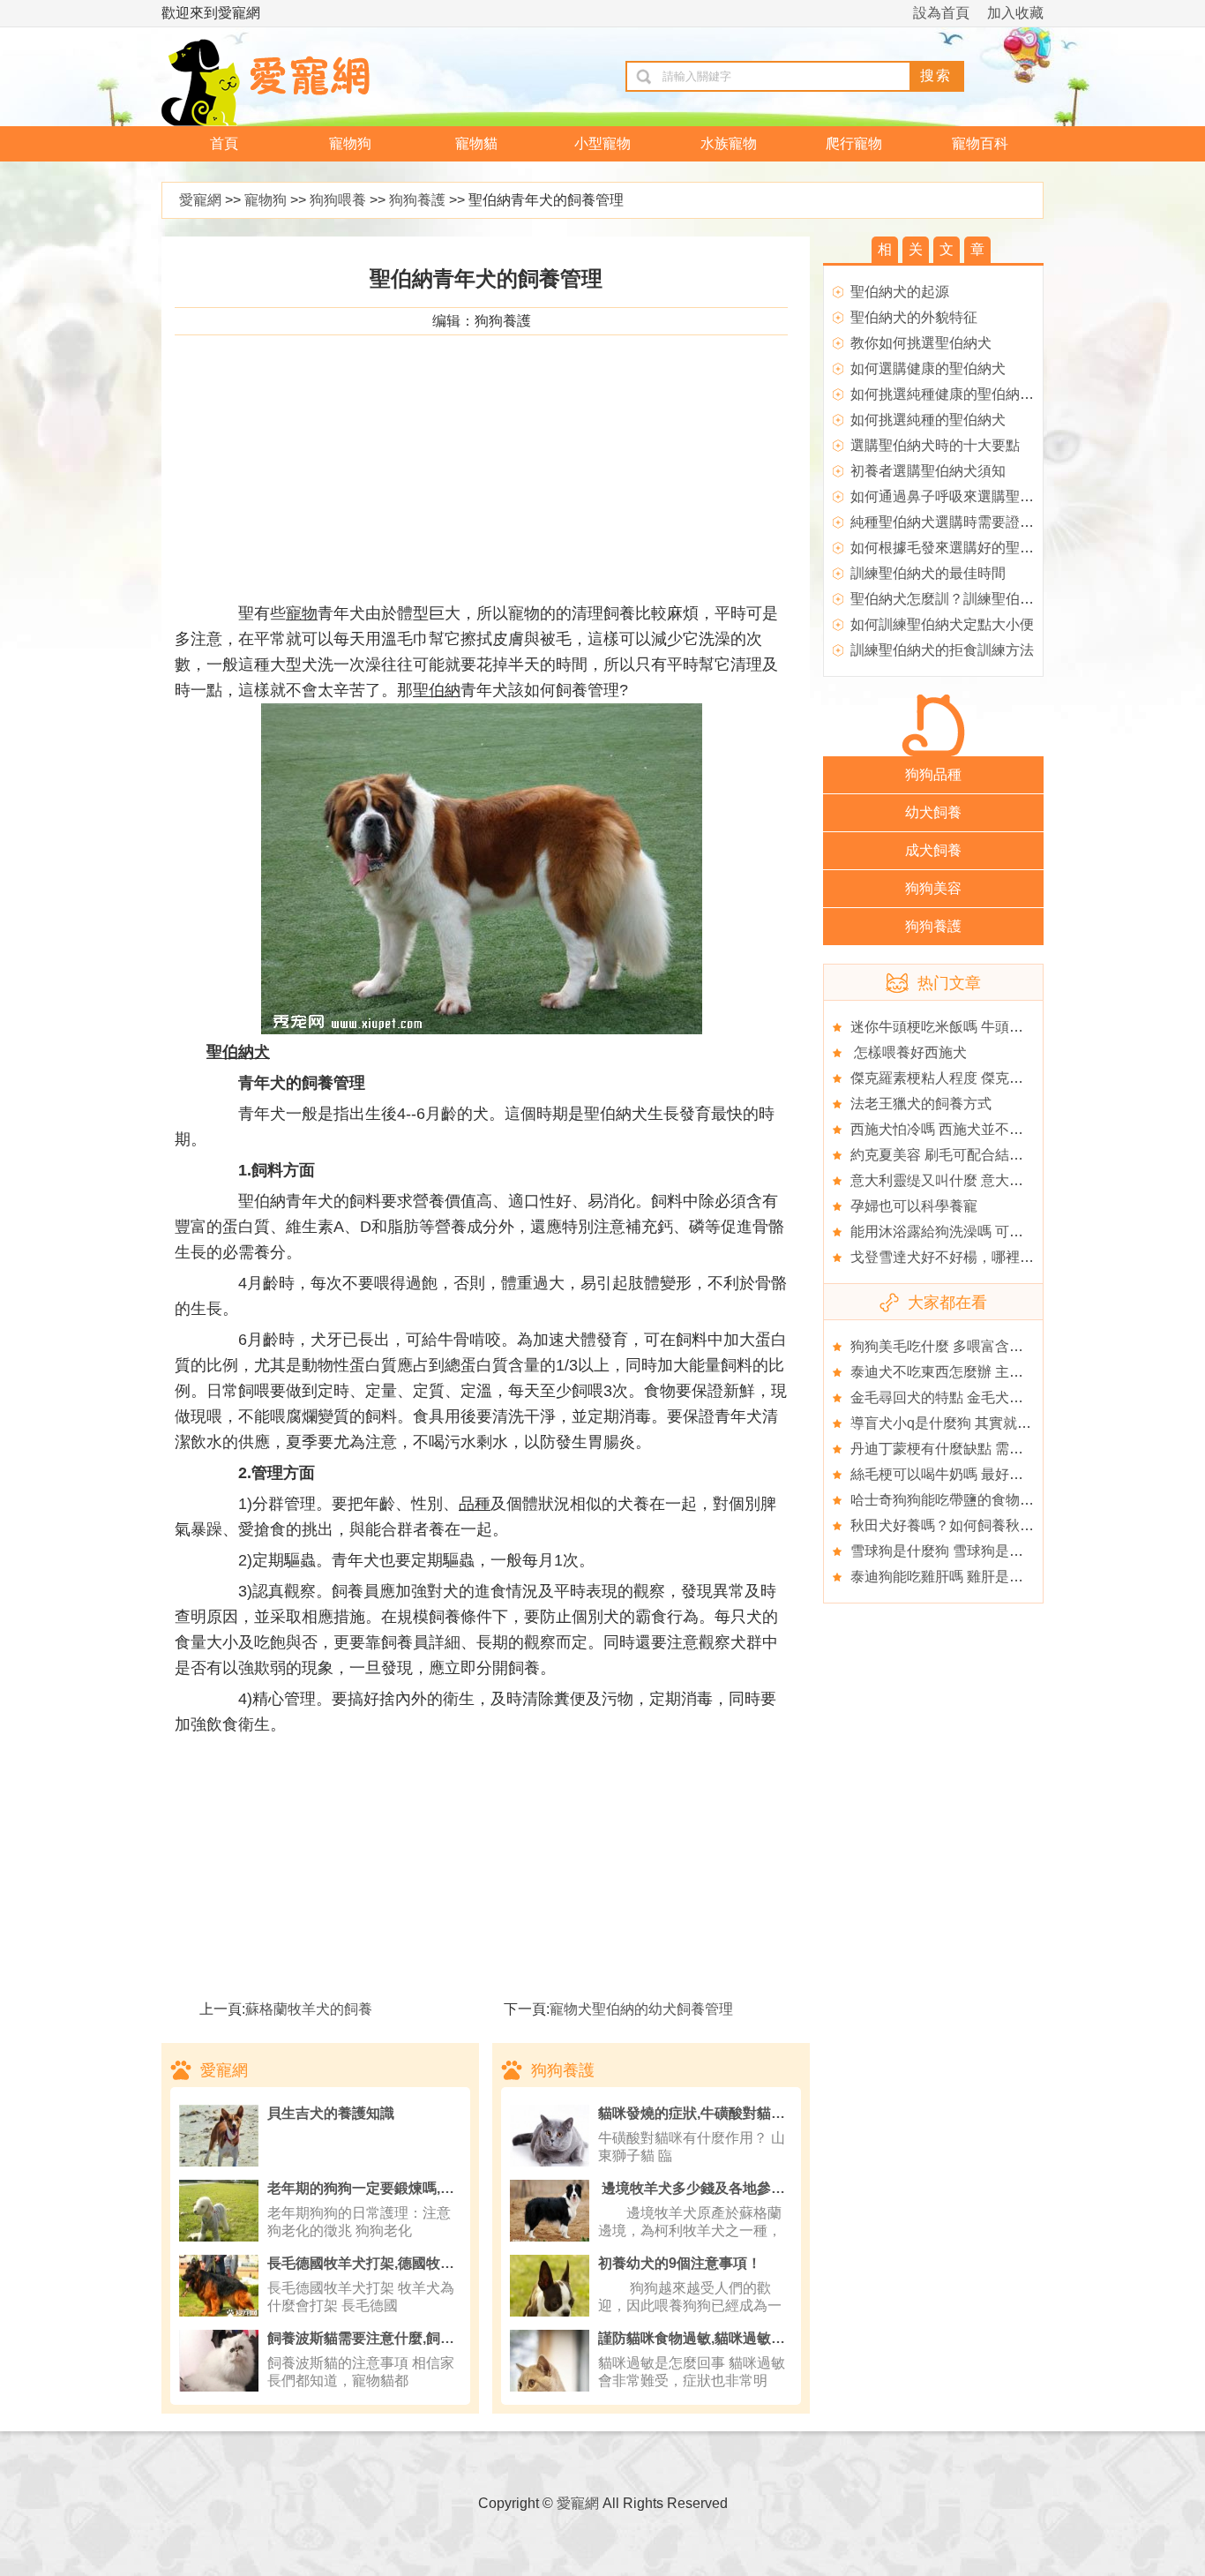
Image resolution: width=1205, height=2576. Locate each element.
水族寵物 (729, 143)
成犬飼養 (933, 850)
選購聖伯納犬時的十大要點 (935, 445)
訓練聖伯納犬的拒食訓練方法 (942, 650)
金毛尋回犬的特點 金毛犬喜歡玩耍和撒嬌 (979, 1397)
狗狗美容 (933, 888)
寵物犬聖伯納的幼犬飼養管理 (641, 2009)
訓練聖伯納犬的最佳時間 (928, 573)
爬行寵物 (854, 143)
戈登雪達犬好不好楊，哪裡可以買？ (963, 1257)
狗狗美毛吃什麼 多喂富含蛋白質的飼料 (972, 1346)
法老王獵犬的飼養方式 (921, 1104)
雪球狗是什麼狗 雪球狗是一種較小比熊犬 (979, 1551)
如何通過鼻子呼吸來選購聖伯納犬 (956, 496)
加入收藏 (1015, 13)
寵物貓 (476, 143)
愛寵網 (200, 200)
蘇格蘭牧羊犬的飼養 (309, 2009)
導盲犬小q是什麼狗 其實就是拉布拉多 (969, 1423)
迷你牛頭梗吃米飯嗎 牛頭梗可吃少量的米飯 (986, 1027)
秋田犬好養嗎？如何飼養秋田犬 (949, 1525)
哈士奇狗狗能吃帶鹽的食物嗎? (946, 1500)
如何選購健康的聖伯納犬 (928, 368)
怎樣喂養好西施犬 (909, 1052)
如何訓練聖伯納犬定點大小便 (942, 624)
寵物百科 (980, 143)
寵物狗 (350, 143)
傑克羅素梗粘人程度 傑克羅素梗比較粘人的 (986, 1078)
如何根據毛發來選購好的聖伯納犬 (956, 548)
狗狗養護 (417, 200)
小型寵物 (602, 143)
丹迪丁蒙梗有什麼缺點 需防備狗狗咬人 (972, 1449)
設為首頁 (941, 13)
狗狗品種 (933, 774)
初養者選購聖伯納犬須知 (928, 471)
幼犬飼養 (933, 812)
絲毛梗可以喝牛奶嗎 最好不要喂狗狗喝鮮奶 (986, 1474)
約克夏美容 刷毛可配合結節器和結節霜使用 (986, 1155)
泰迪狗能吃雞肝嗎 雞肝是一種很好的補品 (979, 1577)
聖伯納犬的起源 (900, 292)
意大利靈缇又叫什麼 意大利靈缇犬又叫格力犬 (993, 1180)
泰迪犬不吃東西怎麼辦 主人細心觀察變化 (979, 1372)
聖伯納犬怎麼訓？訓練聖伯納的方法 (963, 599)
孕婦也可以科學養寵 (914, 1206)
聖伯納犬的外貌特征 (914, 317)
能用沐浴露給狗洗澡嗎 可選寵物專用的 (972, 1232)
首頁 (224, 143)
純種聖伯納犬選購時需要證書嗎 (949, 522)
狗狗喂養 (338, 200)
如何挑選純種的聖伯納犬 (928, 420)
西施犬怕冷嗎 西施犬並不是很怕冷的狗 (972, 1129)
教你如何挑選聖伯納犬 (921, 343)
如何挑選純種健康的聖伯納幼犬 (949, 394)
